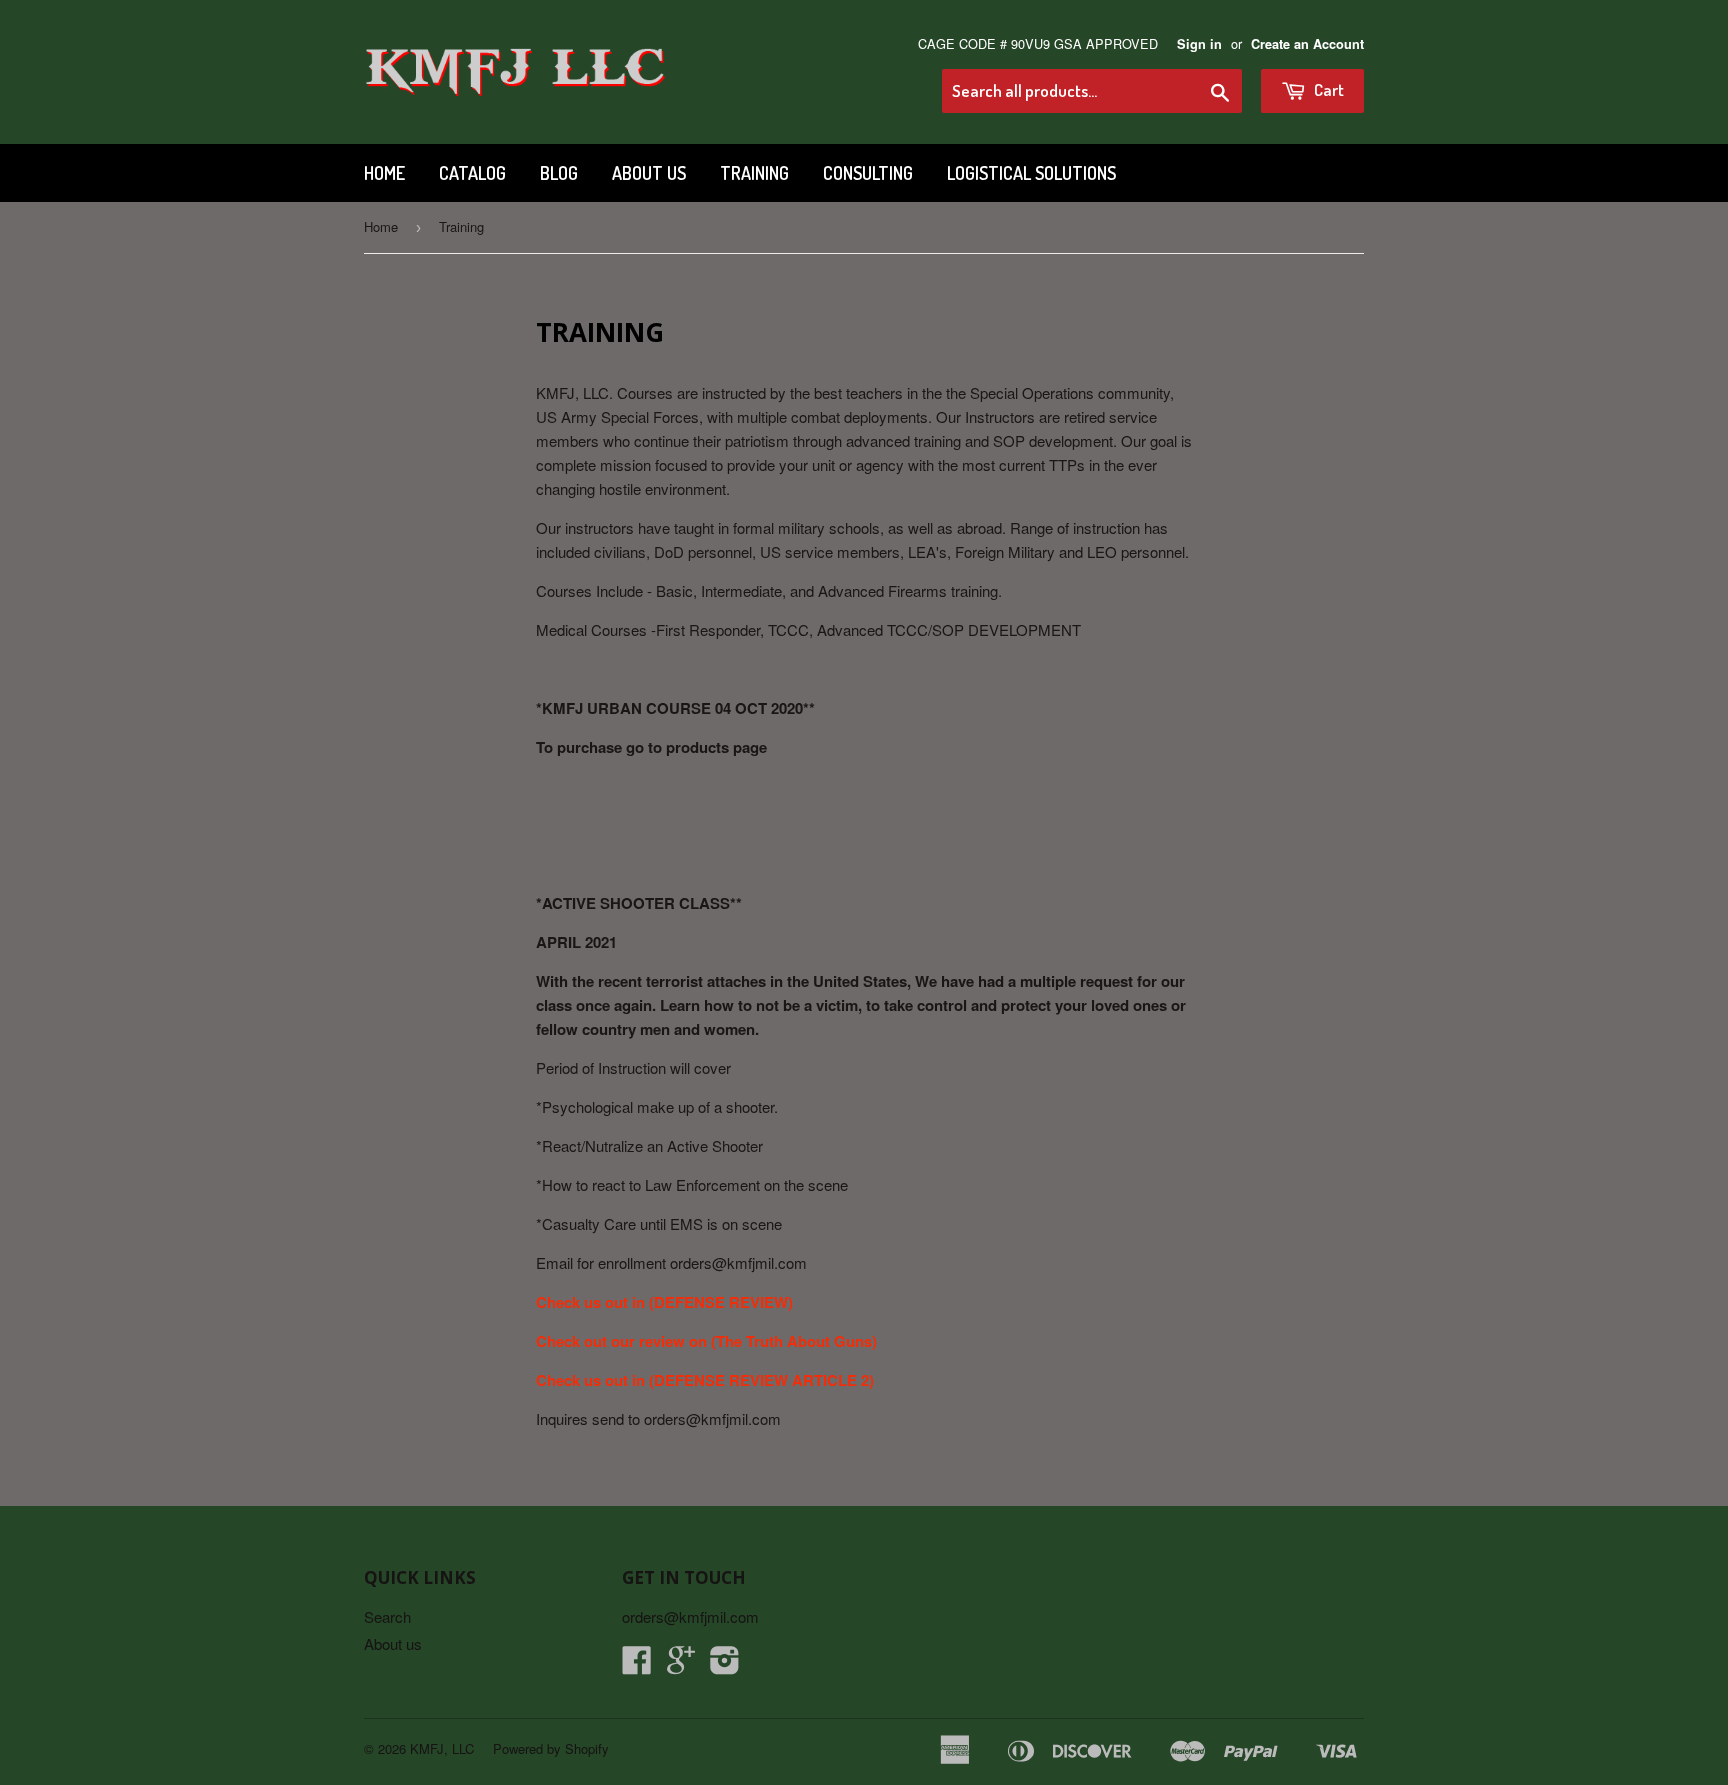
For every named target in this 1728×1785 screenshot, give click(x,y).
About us (649, 173)
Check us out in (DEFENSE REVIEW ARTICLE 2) (705, 1380)
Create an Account (1307, 44)
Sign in (1199, 44)
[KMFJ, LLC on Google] (681, 1665)
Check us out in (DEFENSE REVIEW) (664, 1302)
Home (384, 173)
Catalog (472, 173)
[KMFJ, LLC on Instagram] (725, 1665)
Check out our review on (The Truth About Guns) (706, 1341)
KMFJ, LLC (442, 1748)
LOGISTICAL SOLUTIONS (1031, 173)
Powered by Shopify (551, 1748)
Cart (1327, 89)
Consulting (868, 173)
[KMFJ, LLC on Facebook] (637, 1665)
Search (387, 1616)
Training (754, 173)
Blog (559, 173)
